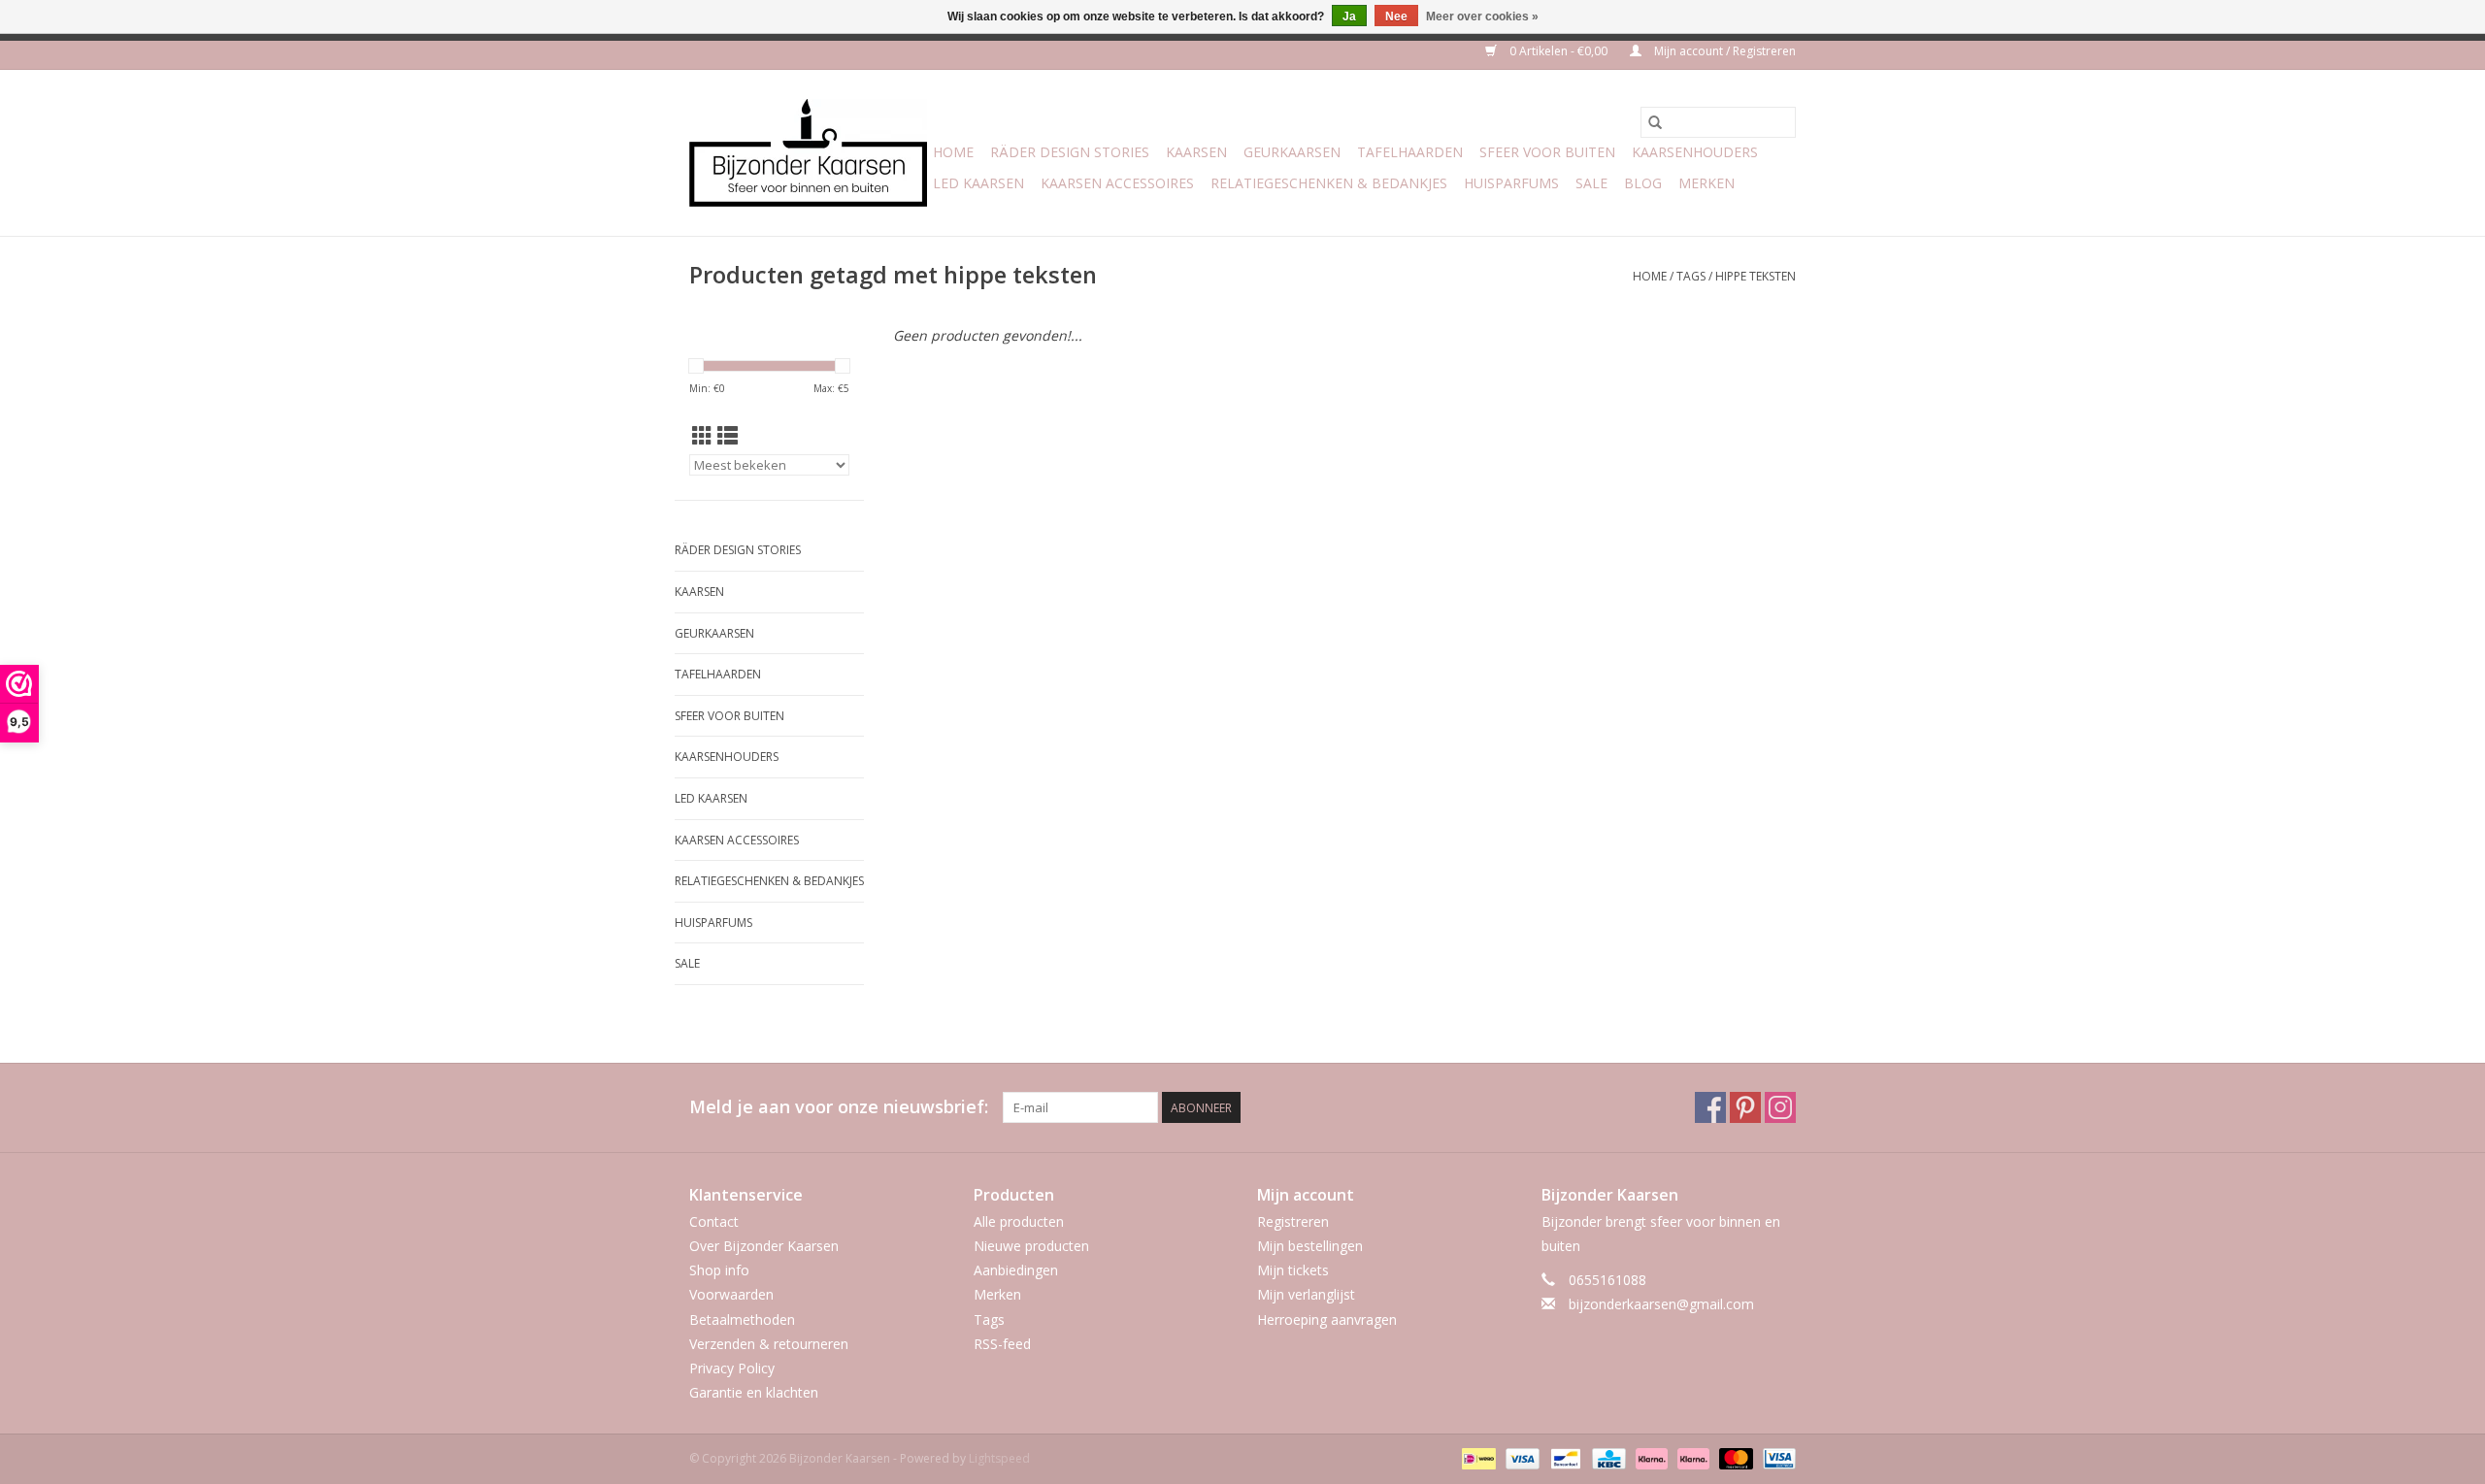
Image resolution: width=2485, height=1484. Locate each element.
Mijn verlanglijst (1306, 1294)
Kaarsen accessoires (1117, 183)
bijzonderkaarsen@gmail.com (1661, 1304)
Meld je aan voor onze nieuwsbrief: (839, 1107)
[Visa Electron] (1776, 1457)
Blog (1643, 183)
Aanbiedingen (1016, 1270)
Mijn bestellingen (1310, 1246)
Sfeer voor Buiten (1547, 152)
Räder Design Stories (1070, 152)
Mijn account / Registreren (1723, 51)
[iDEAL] (1476, 1457)
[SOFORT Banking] (1650, 1457)
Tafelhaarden (1410, 152)
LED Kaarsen (978, 183)
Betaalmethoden (742, 1319)
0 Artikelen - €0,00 (1558, 51)
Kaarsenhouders (1695, 152)
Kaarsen (1196, 152)
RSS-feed (1002, 1344)
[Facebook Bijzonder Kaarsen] (1710, 1107)
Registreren (1293, 1221)
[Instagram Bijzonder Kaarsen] (1780, 1107)
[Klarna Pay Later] (1691, 1457)
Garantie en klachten (754, 1392)
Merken (1706, 183)
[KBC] (1607, 1457)
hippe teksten (1756, 276)
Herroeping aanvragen (1327, 1319)
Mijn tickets (1293, 1270)
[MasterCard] (1734, 1457)
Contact (714, 1221)
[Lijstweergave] (728, 436)
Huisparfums (1511, 183)
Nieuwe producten (1031, 1246)
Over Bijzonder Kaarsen (764, 1246)
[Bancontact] (1564, 1457)
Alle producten (1019, 1221)
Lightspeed (999, 1458)
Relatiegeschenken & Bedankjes (1329, 183)
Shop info (719, 1270)
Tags (1691, 276)
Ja (1349, 16)
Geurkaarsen (1292, 152)
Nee (1396, 16)
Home (953, 152)
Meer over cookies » (1482, 16)
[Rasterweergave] (702, 436)
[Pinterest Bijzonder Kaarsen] (1745, 1107)
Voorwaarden (731, 1294)
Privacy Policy (732, 1368)
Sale (1591, 183)
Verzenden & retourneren (769, 1344)
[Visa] (1521, 1457)
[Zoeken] (1655, 122)
